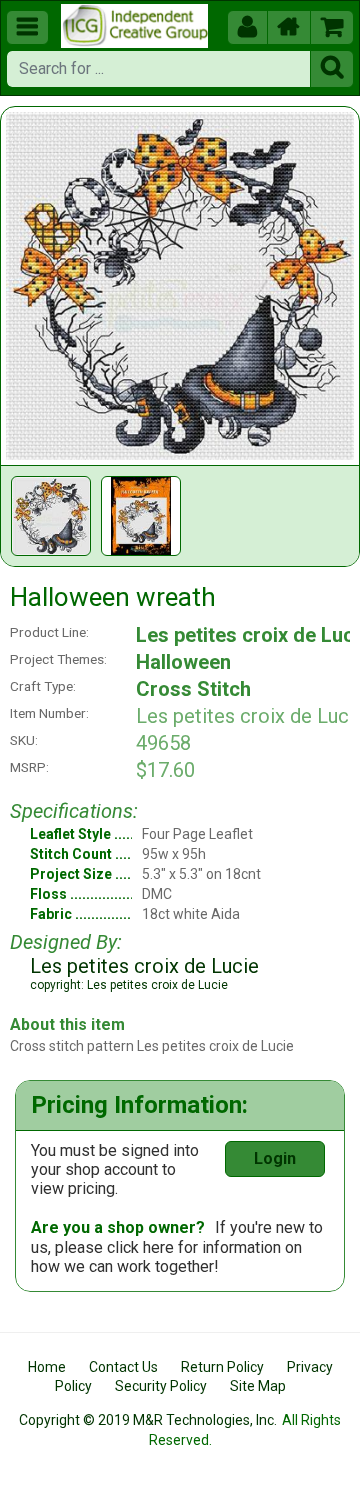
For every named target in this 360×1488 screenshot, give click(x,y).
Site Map (258, 1386)
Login (275, 1158)
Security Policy (161, 1386)
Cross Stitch (193, 689)
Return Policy (222, 1367)
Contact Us (123, 1367)
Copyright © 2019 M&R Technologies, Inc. (148, 1420)
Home (47, 1367)
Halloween (183, 662)
